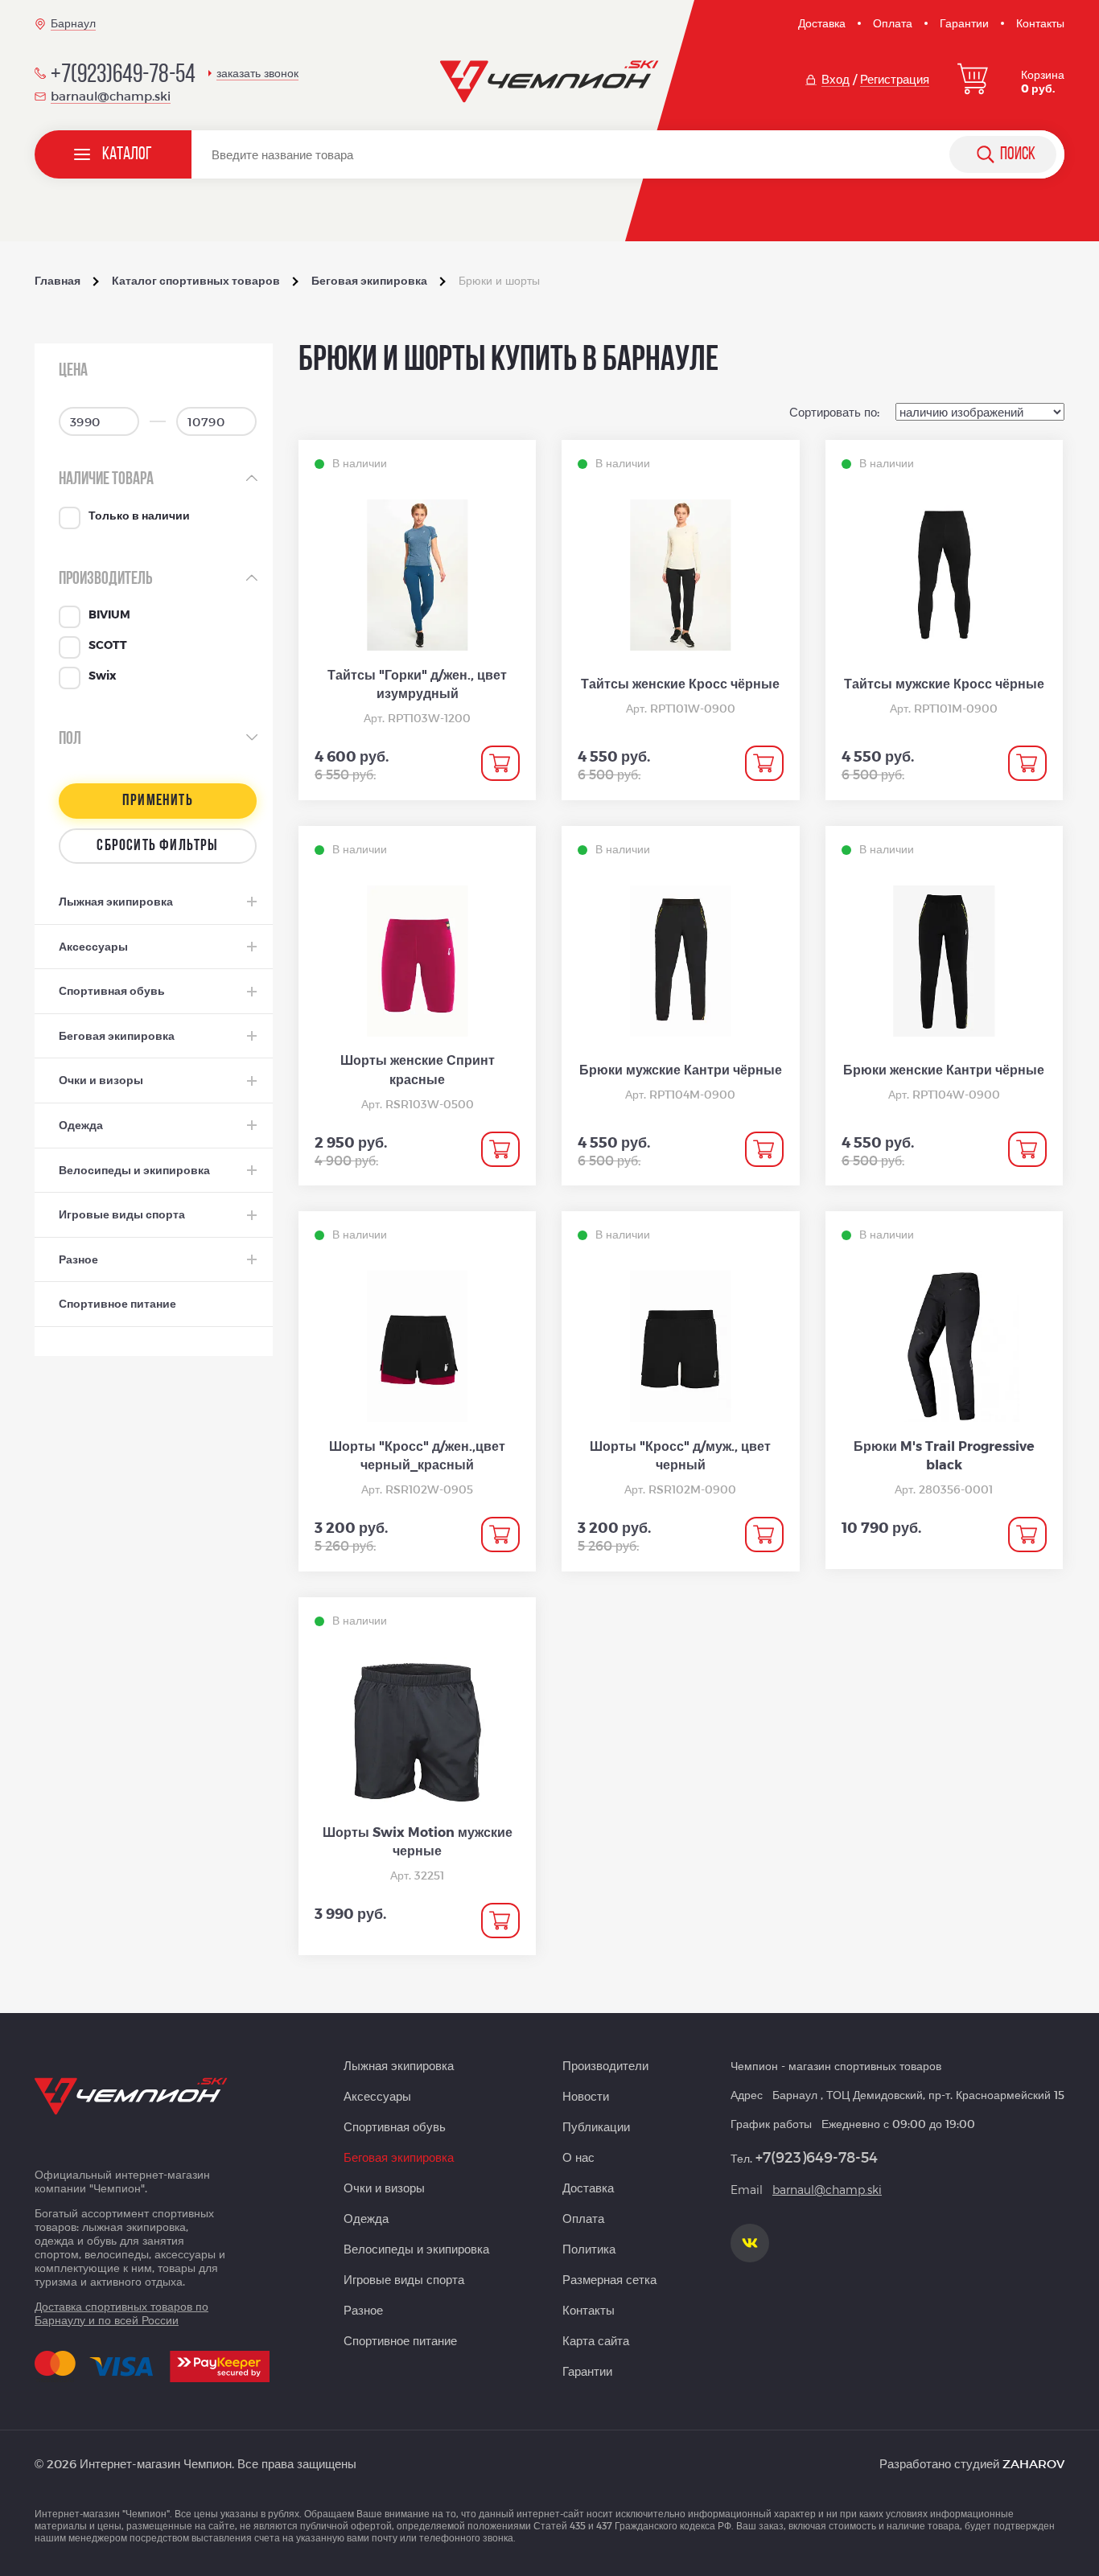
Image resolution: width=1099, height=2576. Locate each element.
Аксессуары (377, 2096)
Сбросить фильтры (157, 846)
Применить (158, 801)
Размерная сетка (609, 2279)
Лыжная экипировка (399, 2065)
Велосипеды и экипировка (416, 2249)
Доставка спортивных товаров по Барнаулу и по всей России (121, 2313)
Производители (605, 2065)
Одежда (366, 2218)
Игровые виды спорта (404, 2279)
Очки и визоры (384, 2188)
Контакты (1040, 23)
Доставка (822, 23)
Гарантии (964, 23)
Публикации (596, 2126)
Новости (586, 2096)
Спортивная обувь (395, 2126)
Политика (589, 2249)
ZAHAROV (1033, 2463)
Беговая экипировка (399, 2157)
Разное (363, 2310)
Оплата (893, 23)
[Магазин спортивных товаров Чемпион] (550, 82)
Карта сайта (596, 2340)
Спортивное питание (400, 2340)
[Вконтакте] (750, 2243)
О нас (578, 2157)
